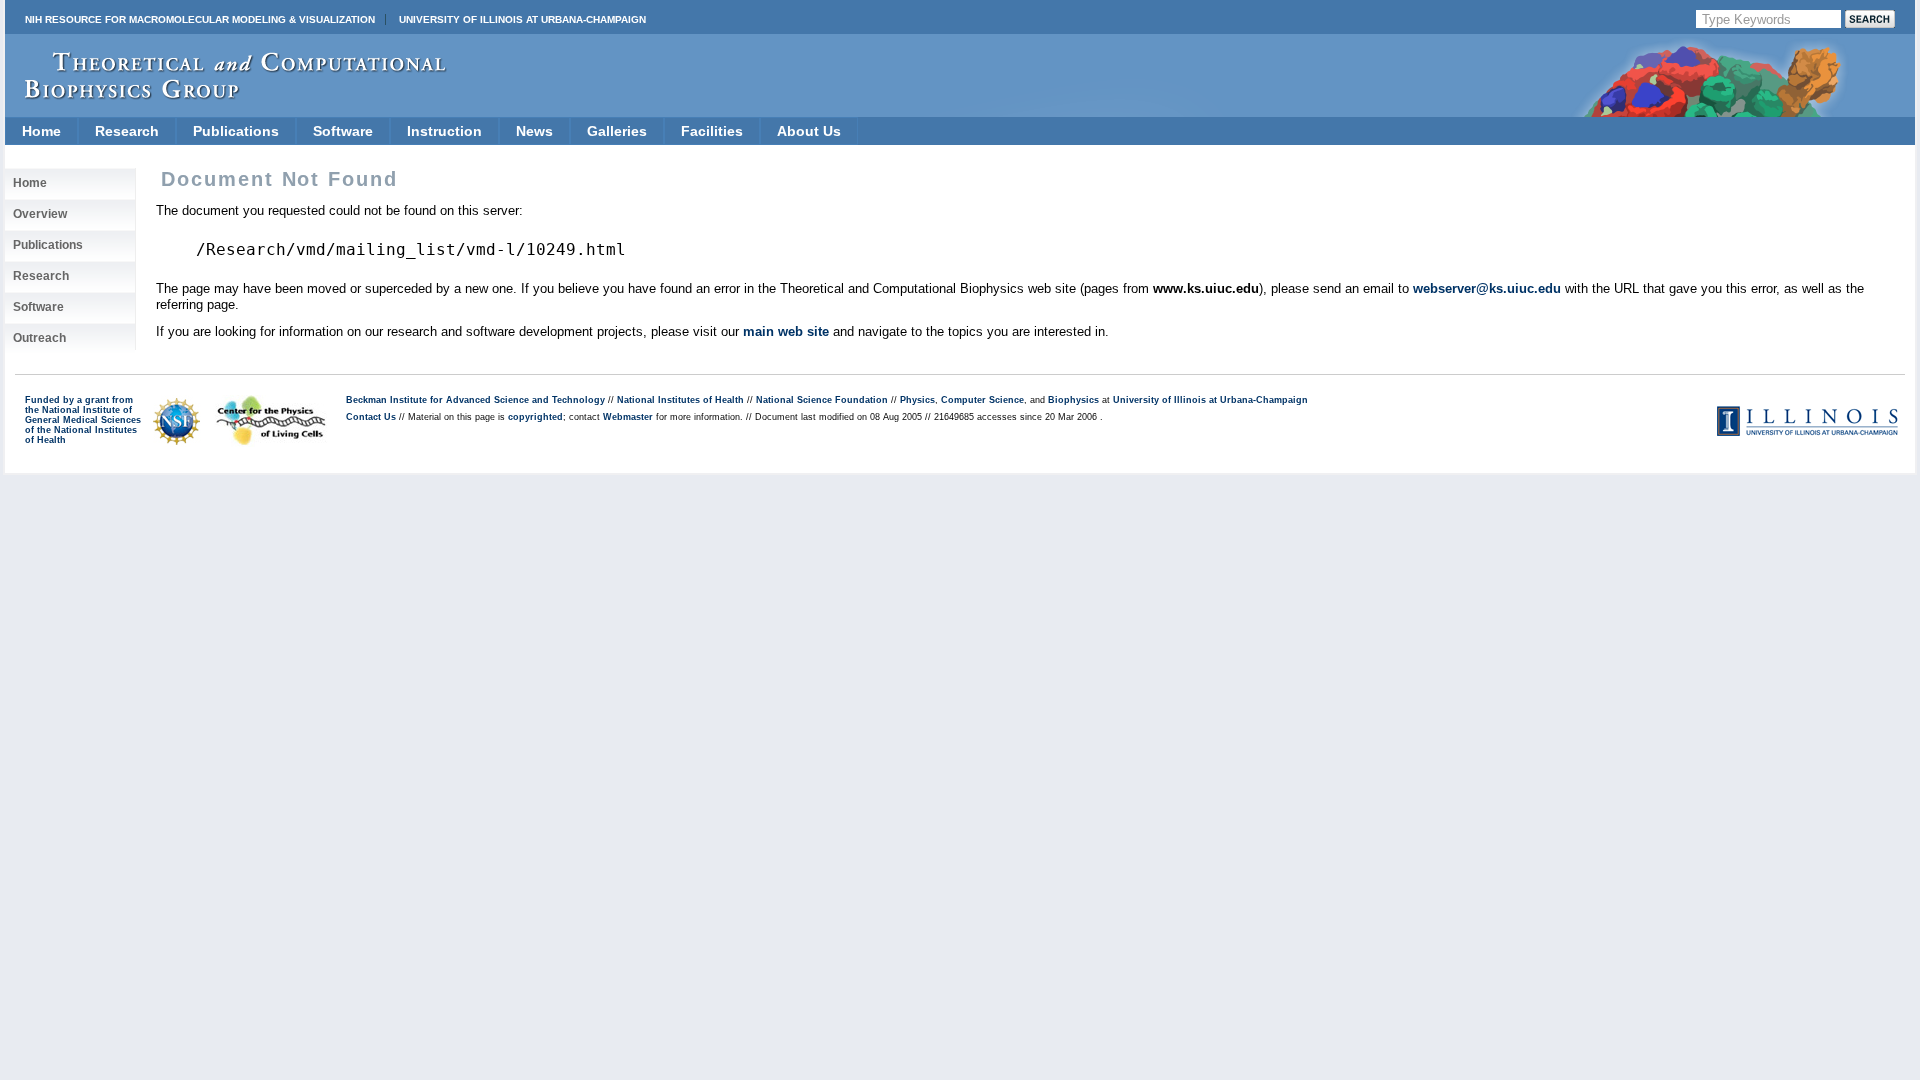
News (534, 131)
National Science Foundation (822, 400)
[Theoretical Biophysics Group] (226, 94)
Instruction (444, 131)
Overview (40, 214)
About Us (809, 131)
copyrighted (535, 417)
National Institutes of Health (680, 400)
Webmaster (628, 417)
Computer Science (982, 400)
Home (41, 131)
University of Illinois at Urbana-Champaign (522, 19)
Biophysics (1073, 400)
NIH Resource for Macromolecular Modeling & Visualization (200, 19)
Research (127, 131)
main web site (786, 331)
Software (343, 131)
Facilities (712, 131)
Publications (236, 131)
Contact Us (371, 417)
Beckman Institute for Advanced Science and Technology (475, 400)
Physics (917, 400)
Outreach (39, 338)
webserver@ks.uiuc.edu (1487, 288)
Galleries (617, 131)
